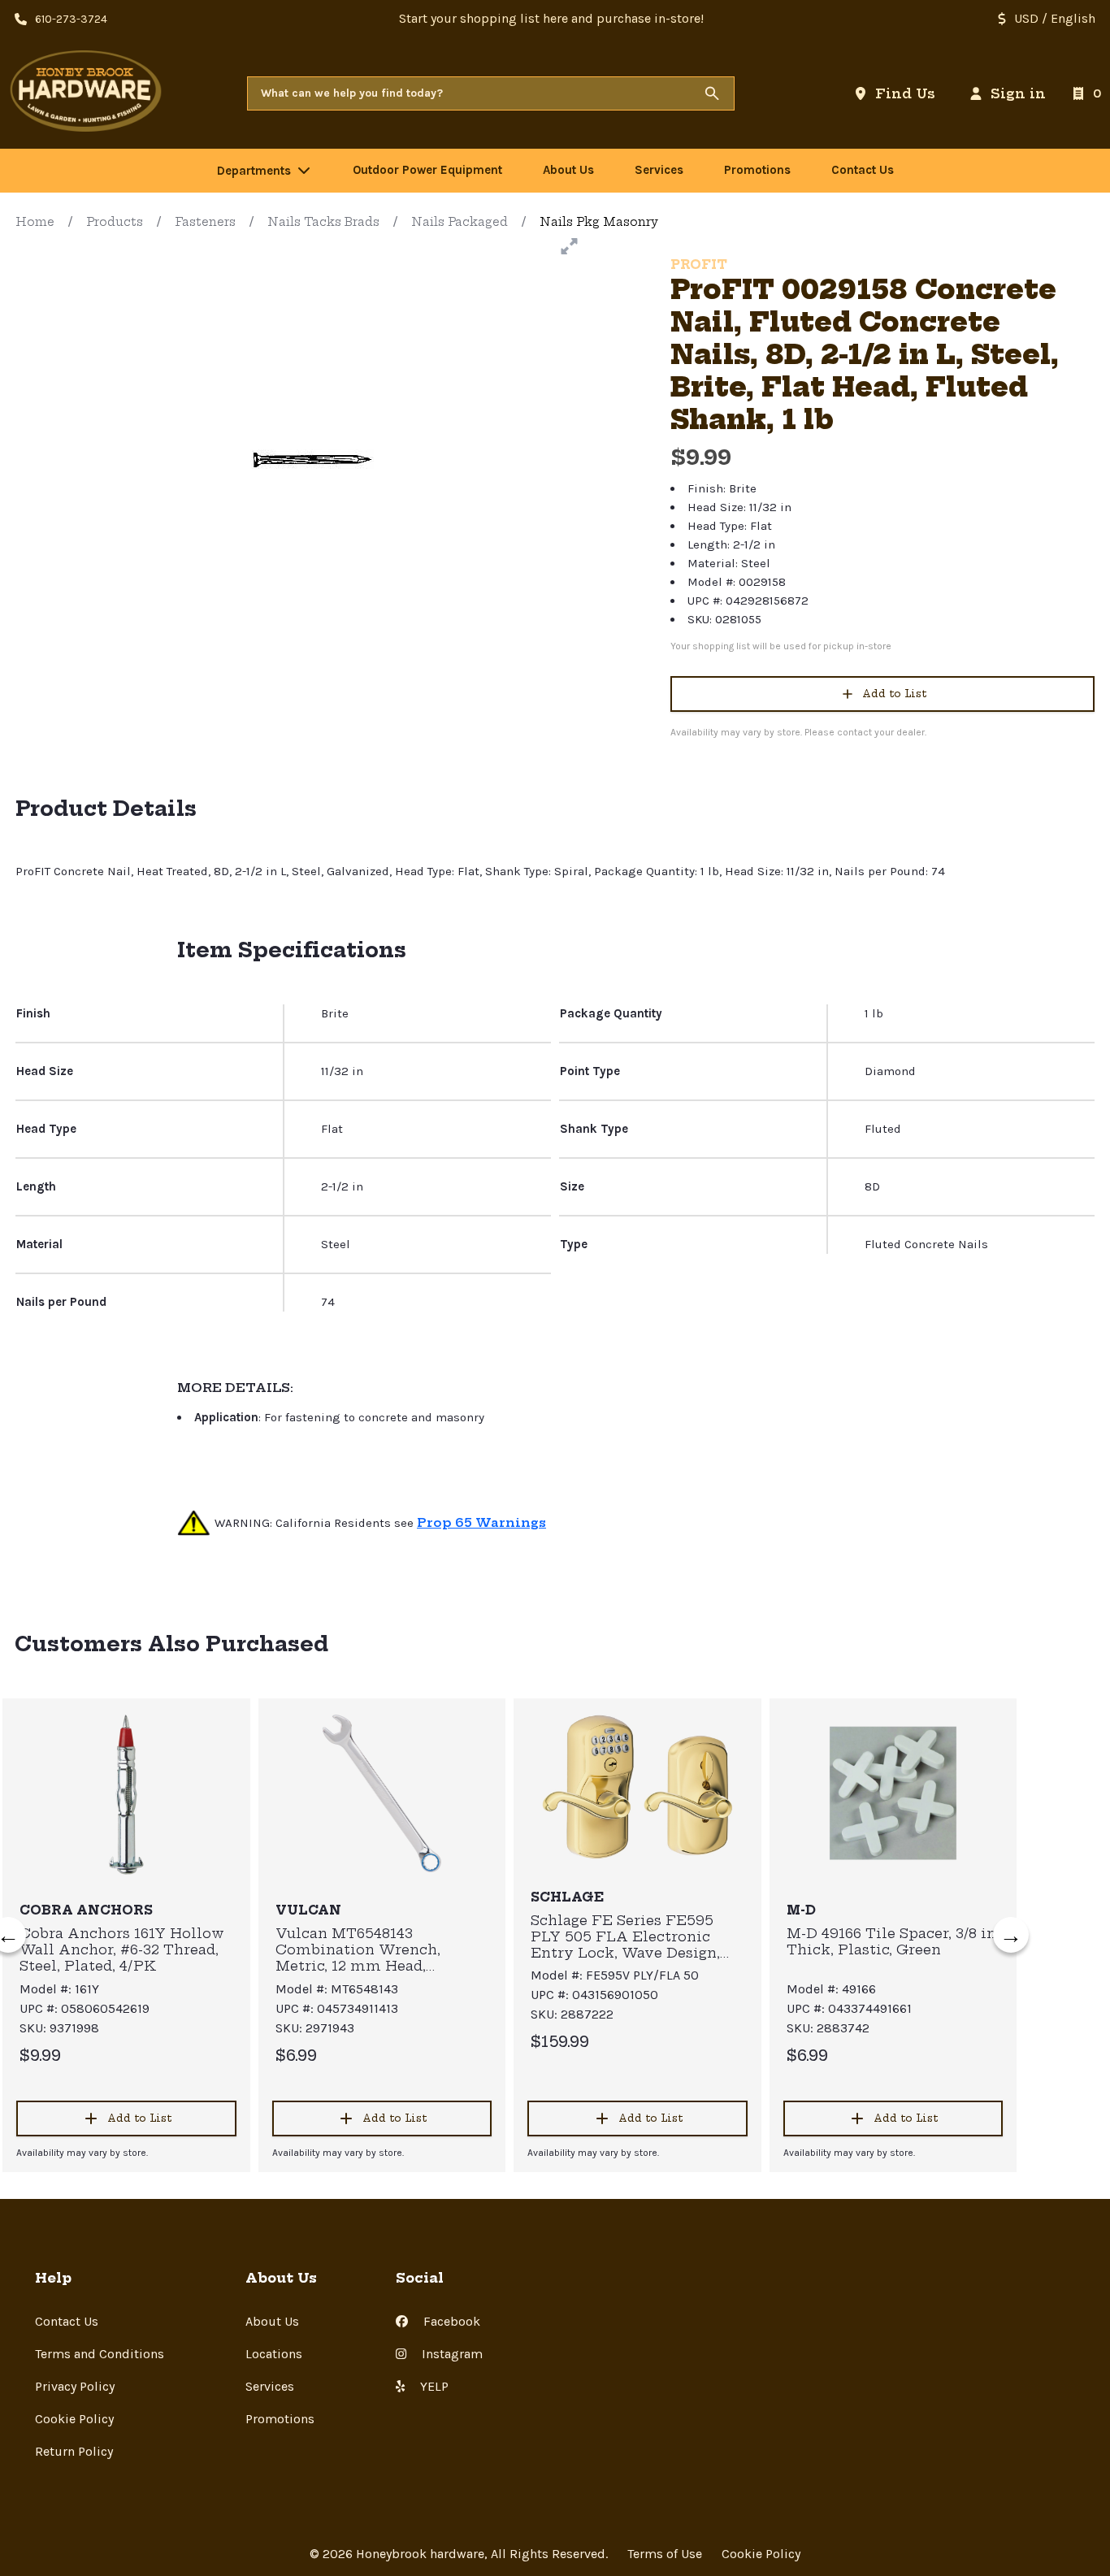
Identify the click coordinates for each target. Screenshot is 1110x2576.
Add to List (894, 694)
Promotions (280, 2419)
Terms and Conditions (100, 2354)
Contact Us (67, 2321)
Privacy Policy (75, 2386)
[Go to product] (126, 1793)
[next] (1011, 1935)
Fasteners (205, 222)
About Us (272, 2321)
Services (270, 2386)
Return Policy (74, 2451)
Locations (274, 2354)
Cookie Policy (74, 2419)
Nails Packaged (460, 222)
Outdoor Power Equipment (427, 170)
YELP (433, 2386)
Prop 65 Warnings (481, 1522)
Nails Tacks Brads (323, 222)
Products (115, 222)
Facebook (450, 2321)
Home (35, 222)
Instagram (451, 2354)
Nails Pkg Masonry (599, 222)
